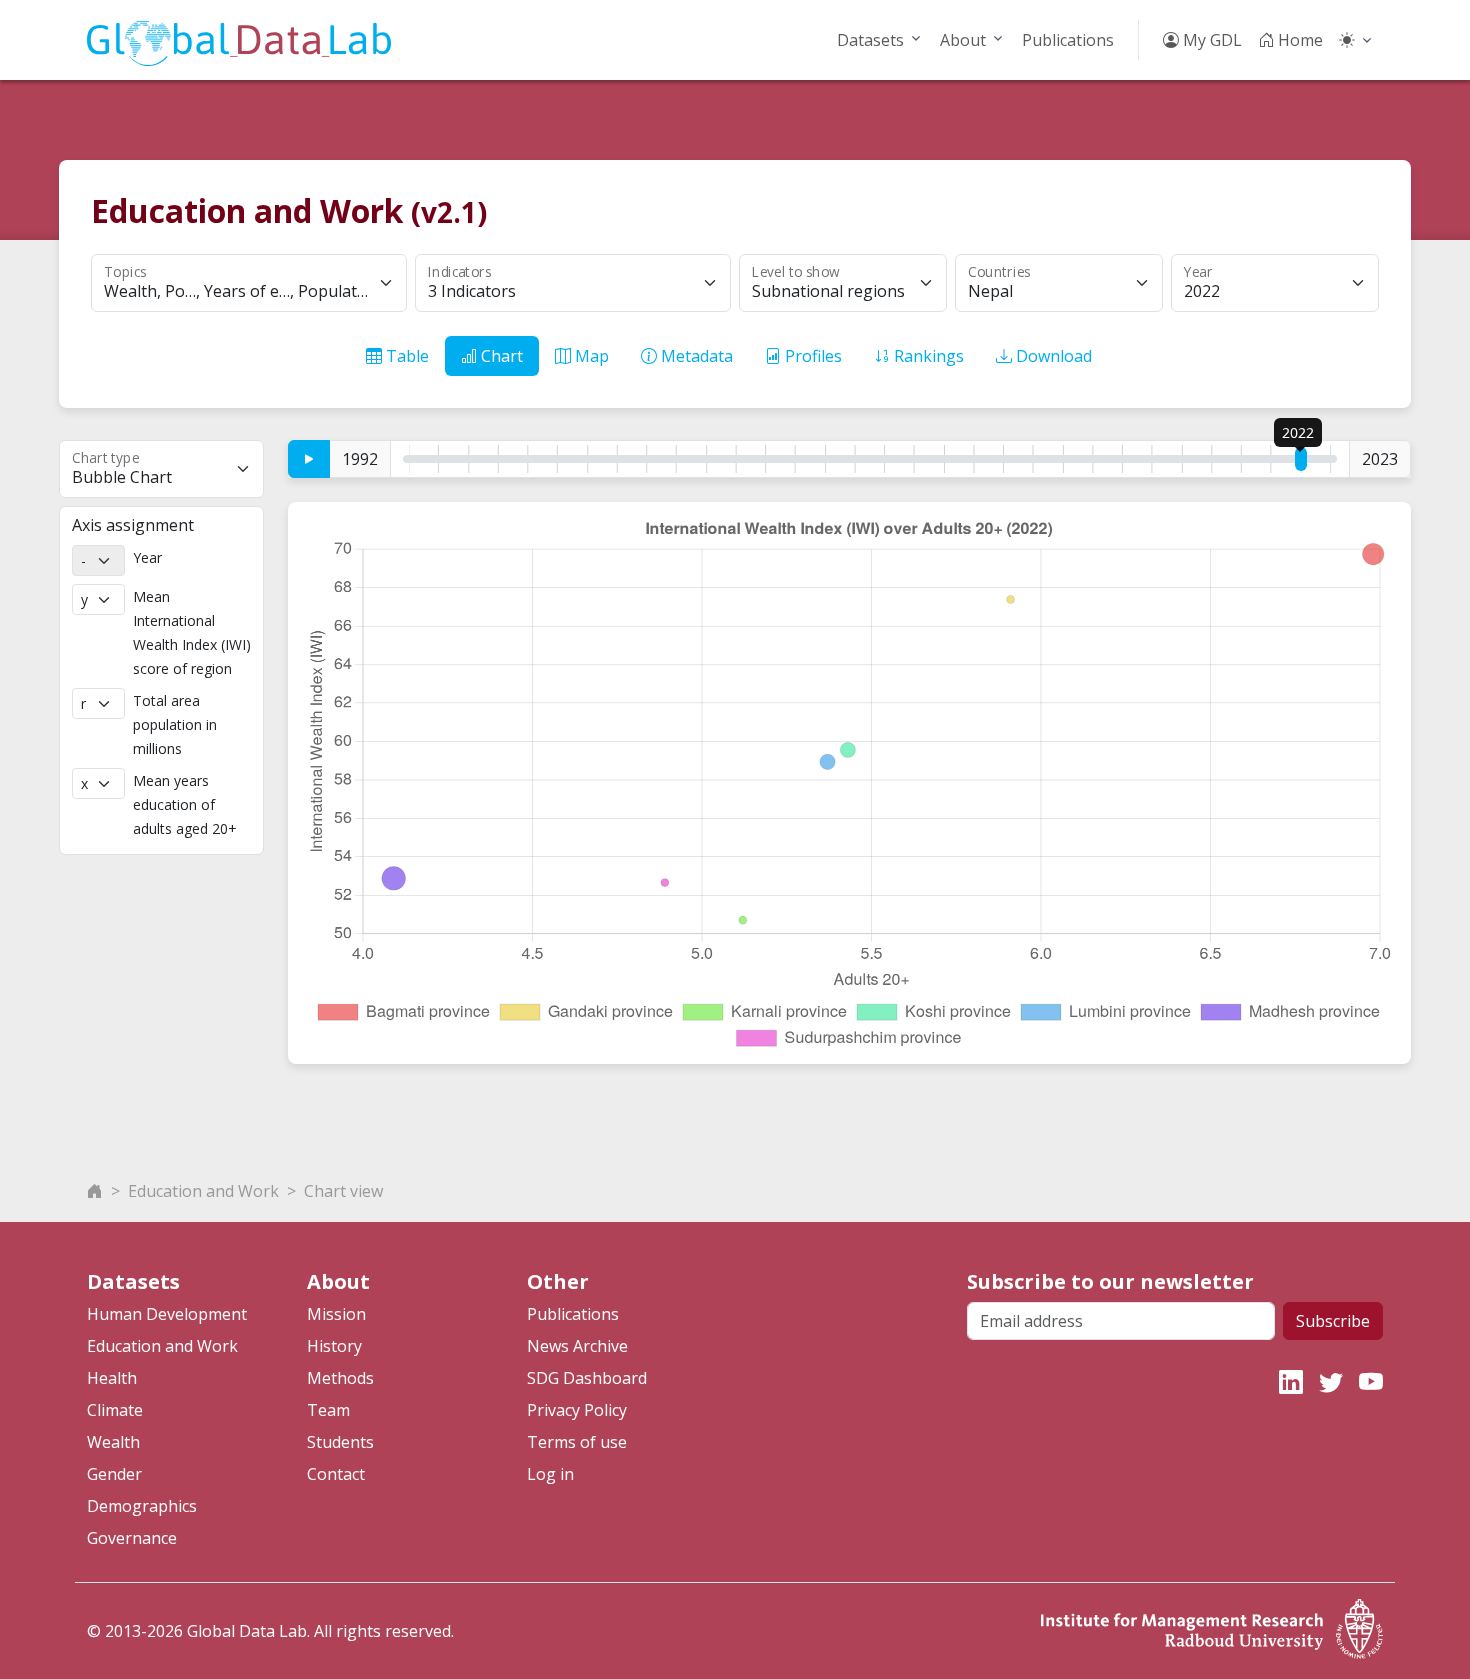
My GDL (1210, 40)
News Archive (577, 1346)
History (334, 1346)
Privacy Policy (577, 1410)
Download (1052, 356)
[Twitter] (1331, 1381)
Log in (550, 1474)
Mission (336, 1314)
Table (405, 356)
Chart (500, 356)
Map (590, 356)
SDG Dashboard (587, 1378)
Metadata (695, 356)
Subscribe (1333, 1321)
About (963, 40)
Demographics (142, 1506)
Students (340, 1442)
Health (112, 1378)
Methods (340, 1378)
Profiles (811, 356)
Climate (115, 1410)
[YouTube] (1371, 1381)
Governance (132, 1538)
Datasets (870, 40)
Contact (336, 1474)
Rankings (927, 356)
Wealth (113, 1442)
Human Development (167, 1314)
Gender (114, 1474)
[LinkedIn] (1291, 1381)
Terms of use (577, 1442)
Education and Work (203, 1191)
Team (328, 1410)
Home (1298, 40)
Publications (1068, 40)
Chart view (343, 1191)
